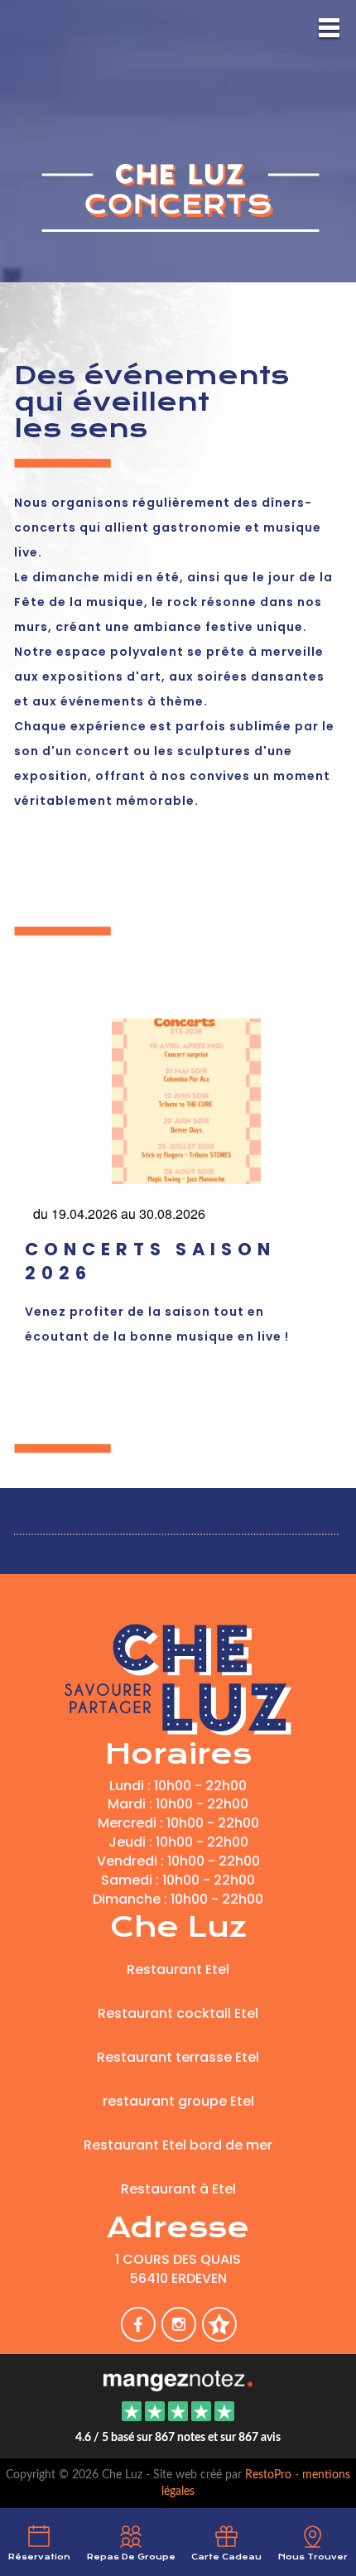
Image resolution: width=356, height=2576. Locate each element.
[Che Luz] (178, 2379)
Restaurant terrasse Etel (178, 2057)
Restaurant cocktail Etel (178, 2013)
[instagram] (180, 2335)
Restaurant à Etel (178, 2189)
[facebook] (140, 2335)
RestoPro (268, 2475)
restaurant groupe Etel (178, 2101)
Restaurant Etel (178, 1969)
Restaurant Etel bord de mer (178, 2145)
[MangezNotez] (219, 2335)
